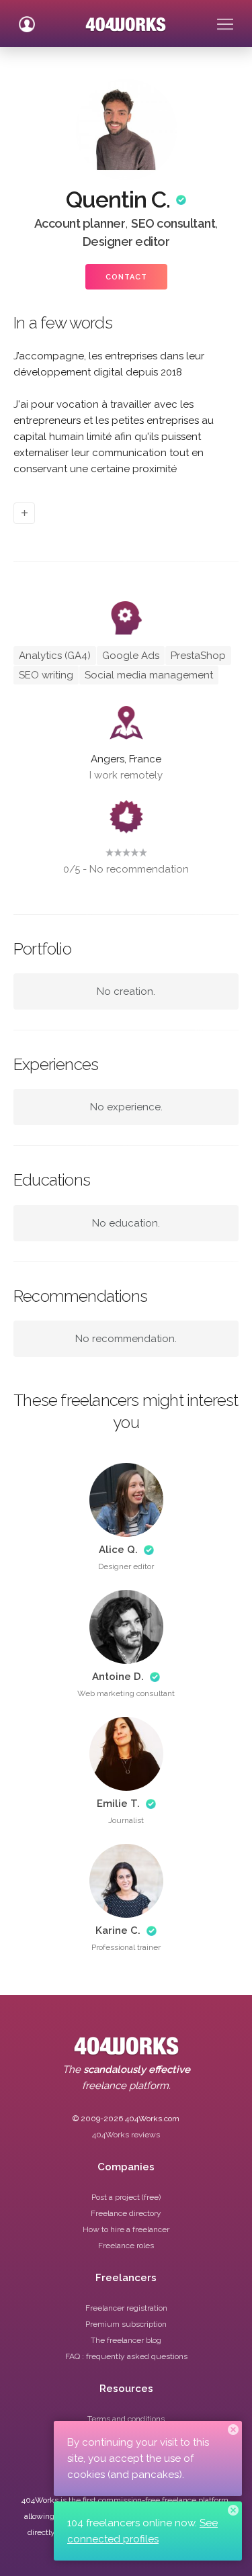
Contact (126, 277)
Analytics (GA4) (55, 656)
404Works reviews (126, 2135)
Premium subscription (126, 2324)
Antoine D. (118, 1677)
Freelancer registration (126, 2308)
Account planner (80, 223)
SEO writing (46, 675)
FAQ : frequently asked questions (126, 2356)
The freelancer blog (126, 2340)
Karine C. (118, 1930)
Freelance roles (126, 2246)
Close (233, 2430)
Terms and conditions (126, 2419)
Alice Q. (118, 1550)
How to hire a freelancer (126, 2229)
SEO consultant (173, 223)
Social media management (149, 675)
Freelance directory (126, 2213)
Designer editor (126, 241)
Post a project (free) (126, 2197)
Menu (225, 19)
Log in (27, 19)
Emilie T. (118, 1804)
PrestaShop (198, 656)
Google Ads (131, 656)
